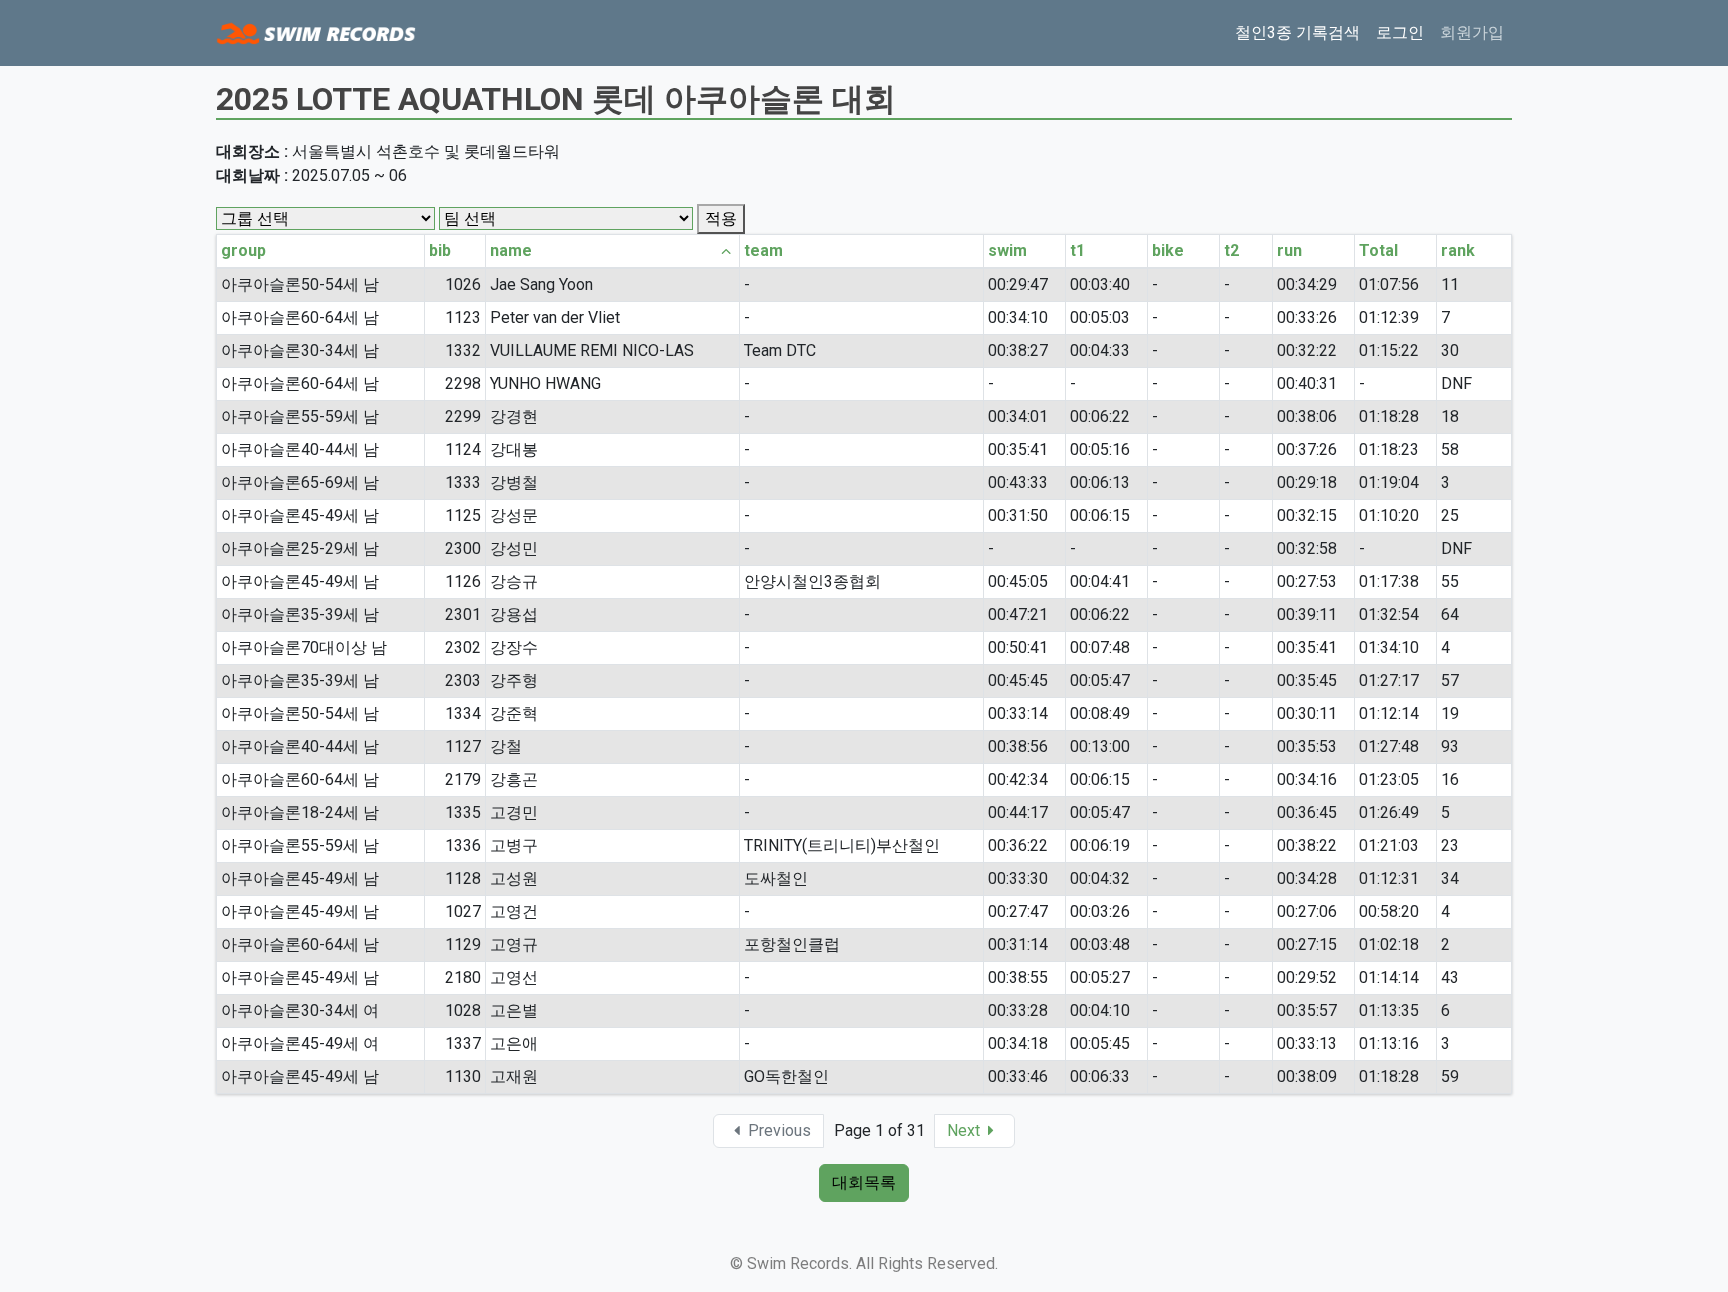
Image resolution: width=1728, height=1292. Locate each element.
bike (1168, 250)
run (1289, 250)
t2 (1231, 250)
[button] (974, 1131)
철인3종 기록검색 (1297, 32)
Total (1378, 250)
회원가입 (1472, 32)
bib (440, 250)
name (511, 250)
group (243, 250)
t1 (1077, 250)
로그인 (1400, 32)
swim (1007, 250)
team (763, 250)
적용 (721, 218)
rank (1458, 250)
